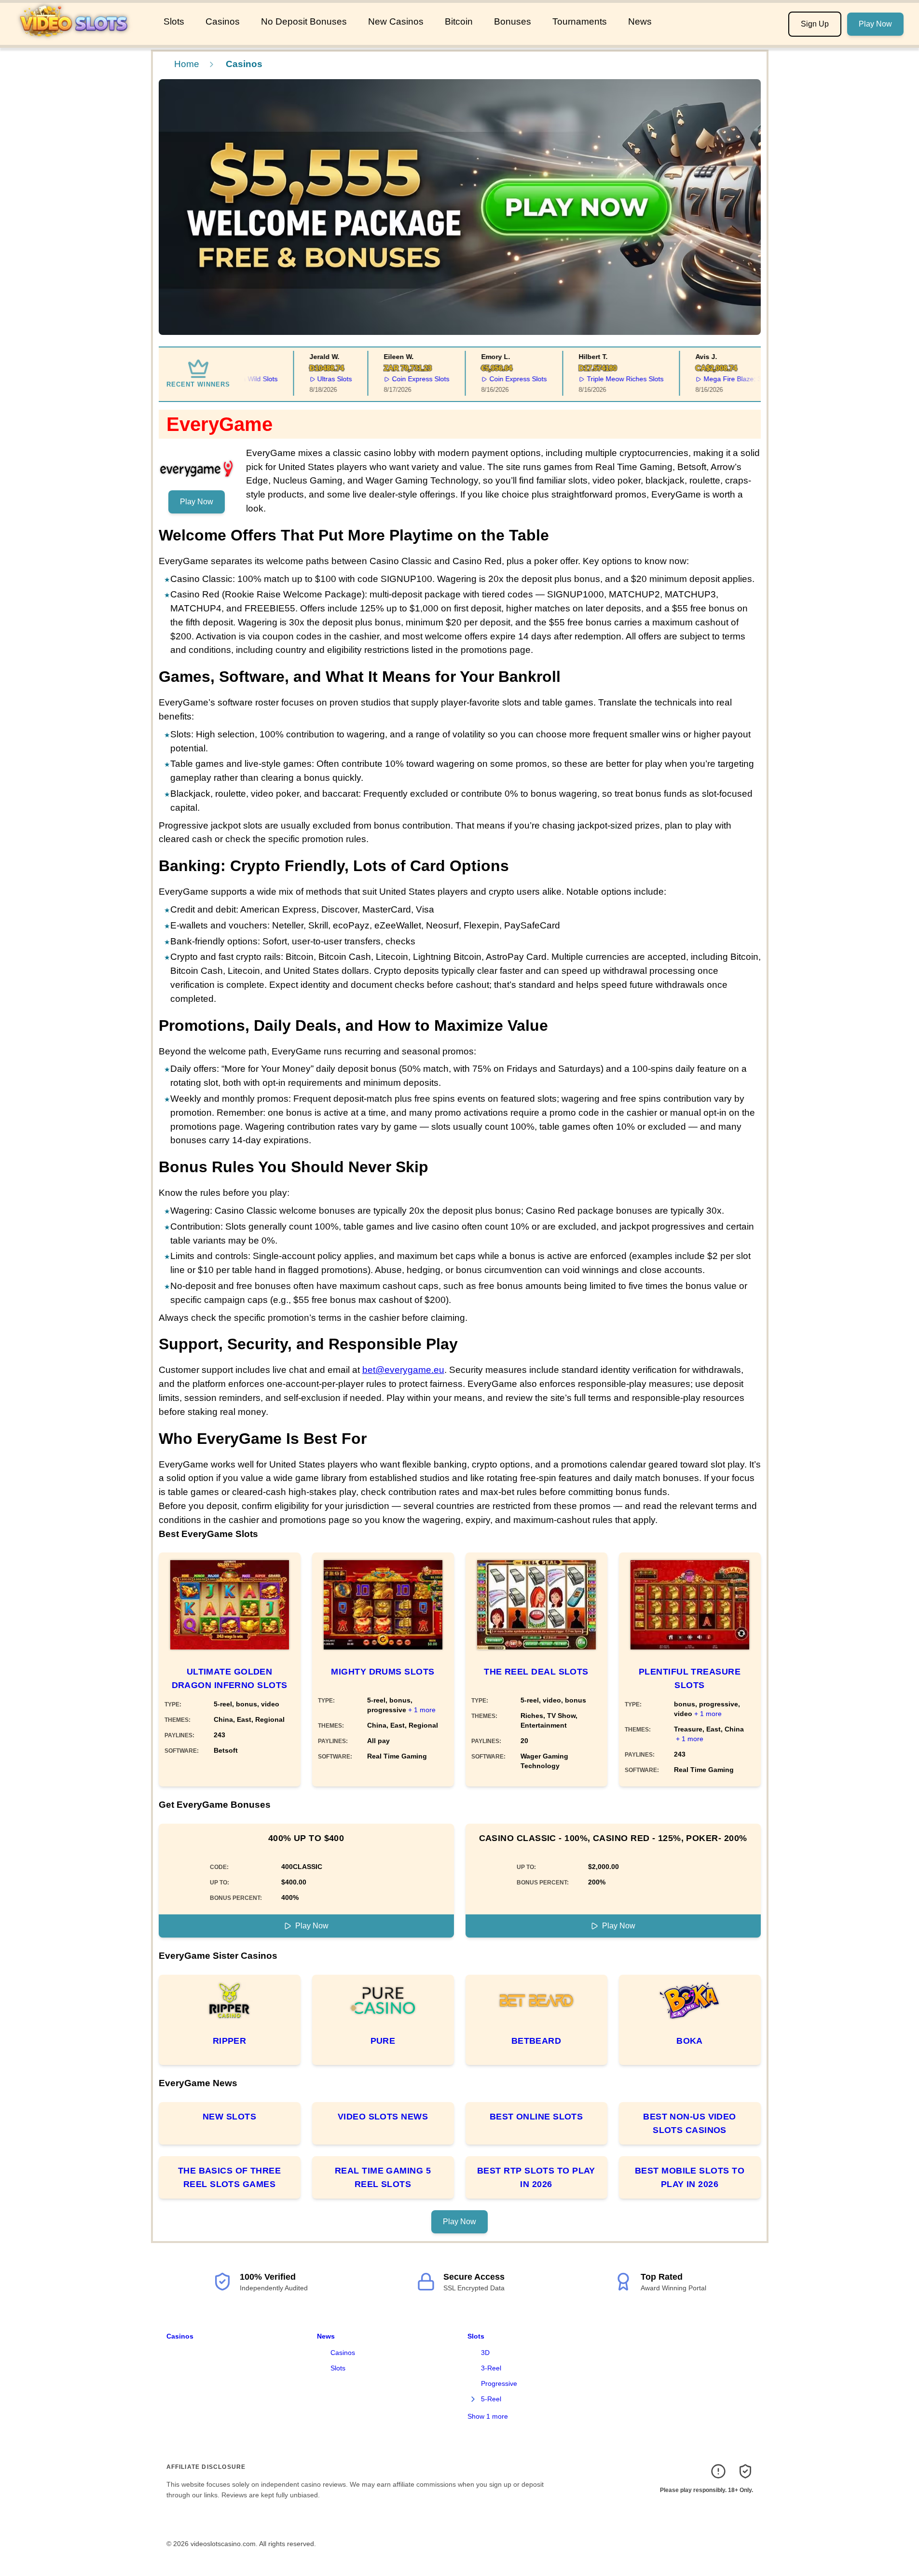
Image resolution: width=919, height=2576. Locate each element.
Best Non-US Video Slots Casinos (690, 2123)
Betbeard (536, 2041)
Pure (383, 2041)
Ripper (230, 2041)
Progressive (499, 2383)
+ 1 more (422, 1710)
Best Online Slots (536, 2117)
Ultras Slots (321, 379)
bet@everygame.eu (403, 1370)
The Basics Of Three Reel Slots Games (230, 2177)
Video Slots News (383, 2117)
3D (485, 2353)
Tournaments (580, 21)
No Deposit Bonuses (304, 21)
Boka (690, 2041)
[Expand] (473, 2399)
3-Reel (491, 2368)
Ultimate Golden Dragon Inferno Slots (230, 1678)
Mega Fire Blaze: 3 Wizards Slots (740, 379)
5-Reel (491, 2399)
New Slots (229, 2117)
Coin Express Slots (407, 379)
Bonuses (513, 21)
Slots (174, 21)
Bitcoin (459, 21)
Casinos (223, 21)
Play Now (875, 24)
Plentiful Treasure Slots (690, 1678)
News (640, 21)
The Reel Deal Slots (536, 1672)
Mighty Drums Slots (383, 1672)
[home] (80, 38)
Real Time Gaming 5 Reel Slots (383, 2177)
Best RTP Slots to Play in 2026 (536, 2177)
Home (187, 64)
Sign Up (815, 24)
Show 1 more (488, 2416)
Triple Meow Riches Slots (611, 379)
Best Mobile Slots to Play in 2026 (690, 2177)
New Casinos (396, 21)
